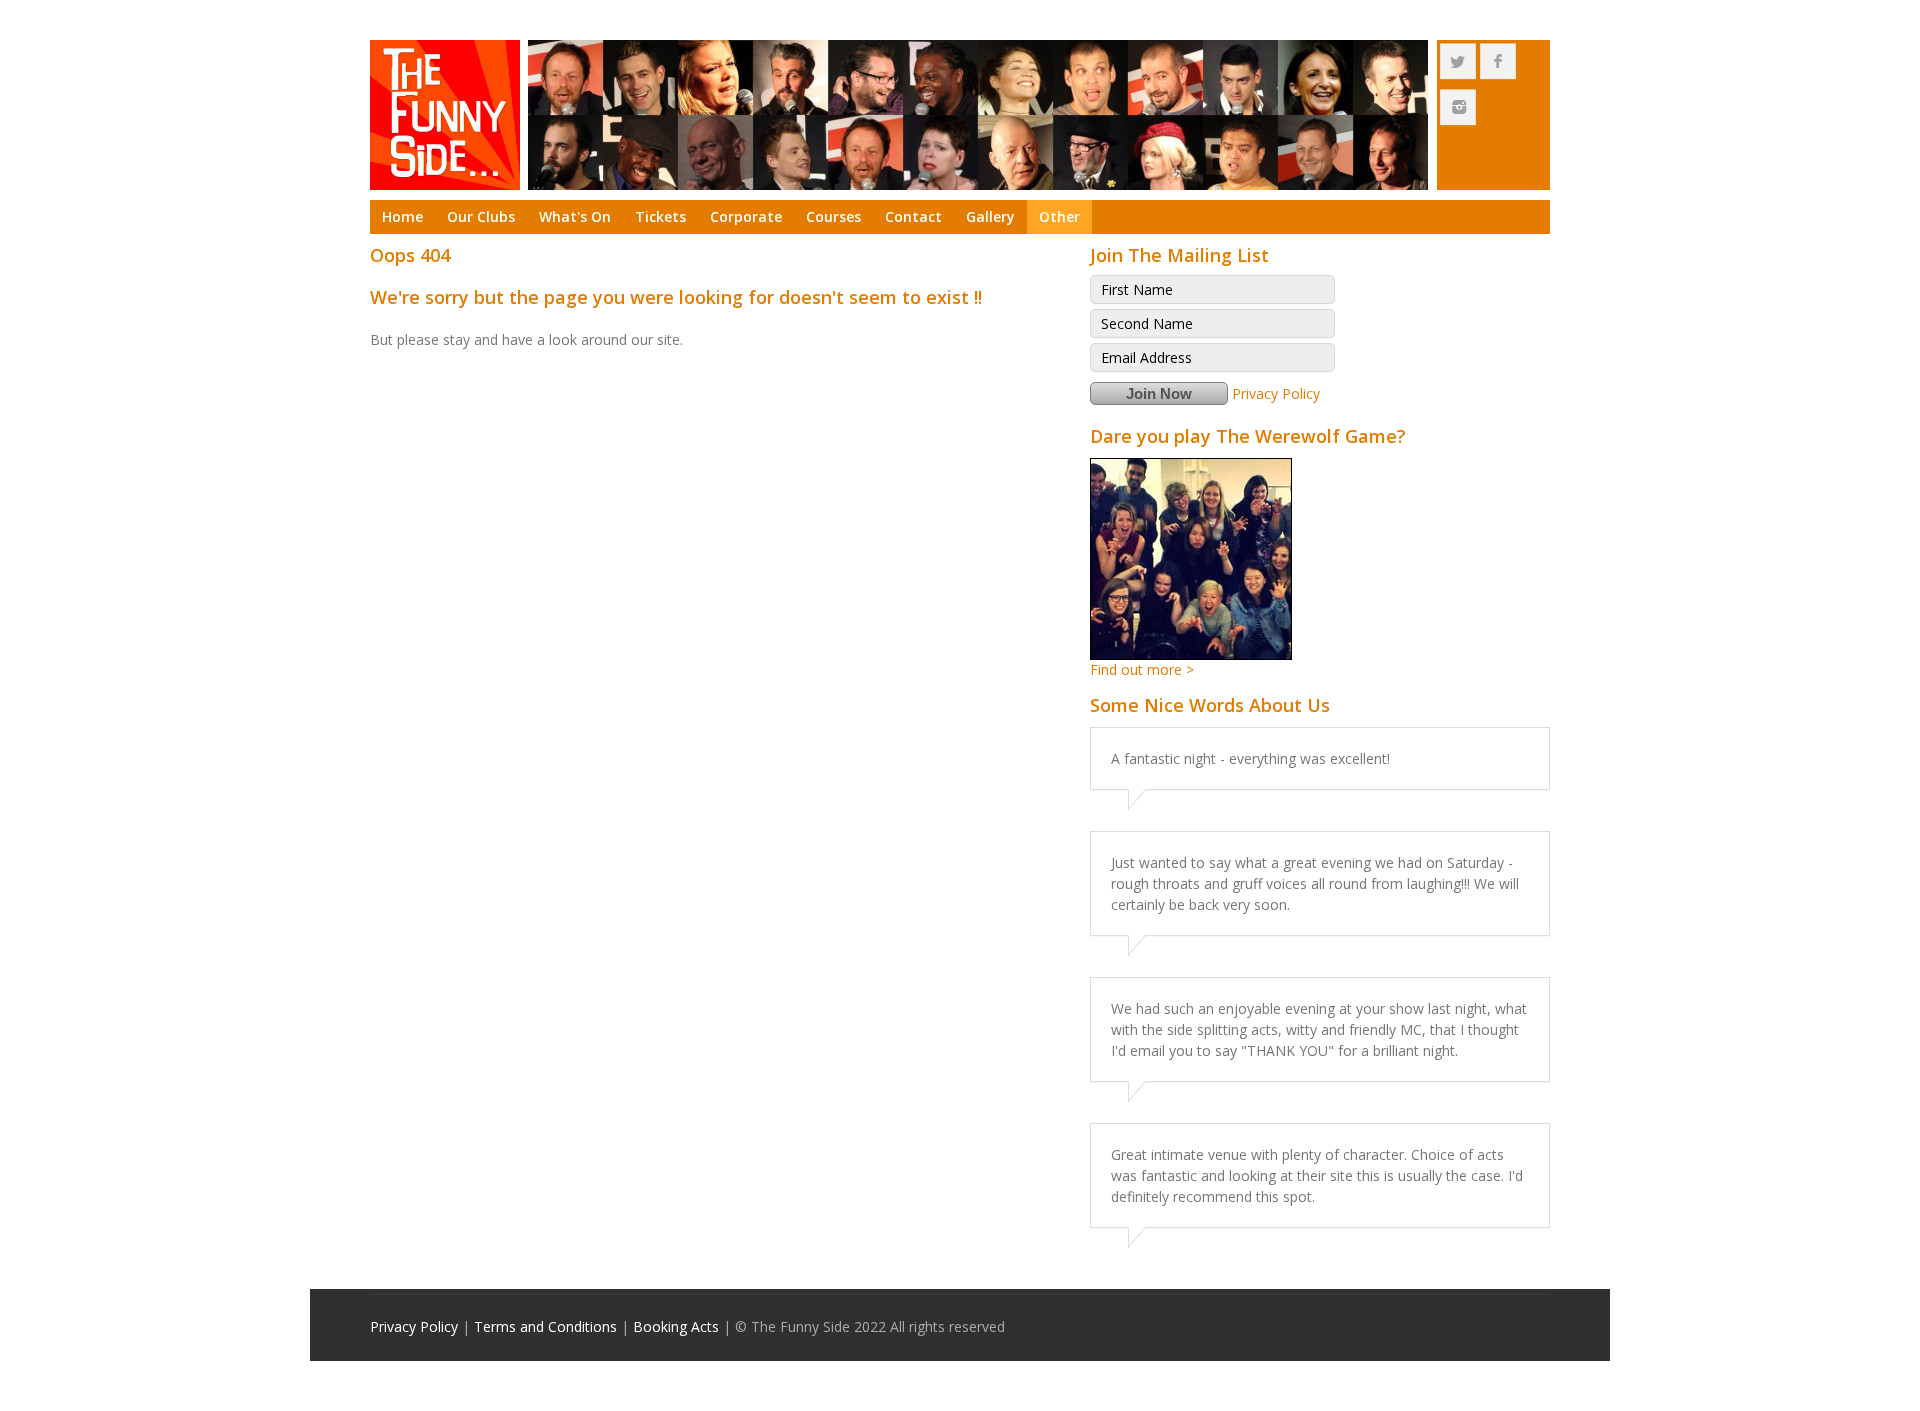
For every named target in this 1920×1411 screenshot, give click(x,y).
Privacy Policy (1276, 393)
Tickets (660, 216)
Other (1059, 216)
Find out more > (1142, 669)
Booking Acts (676, 1326)
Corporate (746, 216)
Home (402, 216)
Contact (913, 216)
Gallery (990, 216)
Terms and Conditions (545, 1326)
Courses (833, 216)
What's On (575, 216)
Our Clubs (481, 216)
